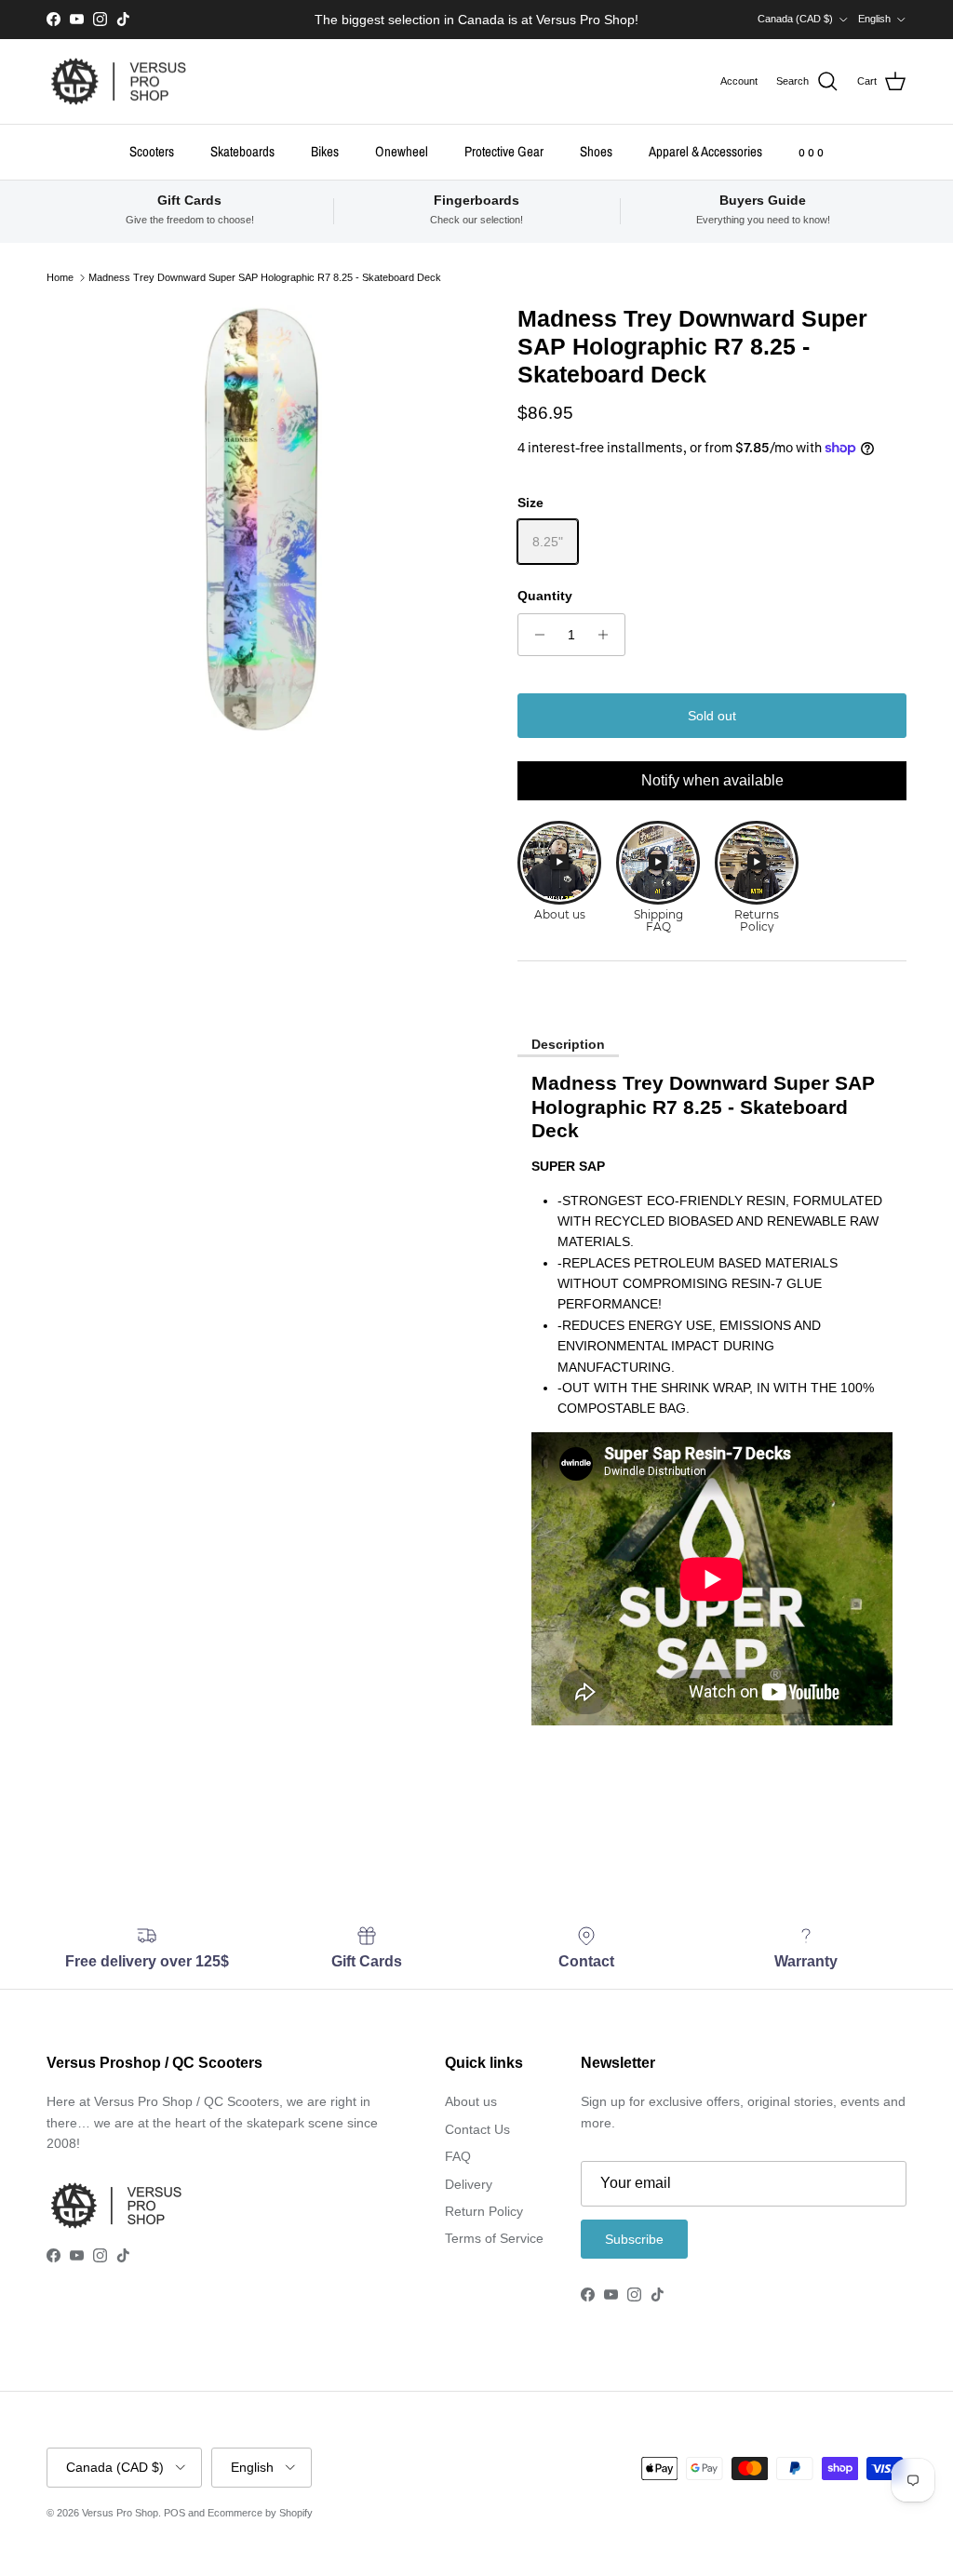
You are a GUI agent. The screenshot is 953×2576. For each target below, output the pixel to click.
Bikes (325, 151)
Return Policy (484, 2211)
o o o (811, 151)
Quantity (545, 596)
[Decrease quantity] (535, 635)
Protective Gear (504, 151)
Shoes (596, 151)
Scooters (152, 151)
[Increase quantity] (608, 635)
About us (471, 2101)
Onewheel (402, 151)
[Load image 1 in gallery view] (262, 519)
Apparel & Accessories (705, 151)
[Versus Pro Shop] (119, 82)
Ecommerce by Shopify (260, 2513)
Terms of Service (494, 2238)
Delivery (469, 2184)
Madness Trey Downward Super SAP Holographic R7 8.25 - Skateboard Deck (265, 277)
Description (568, 1044)
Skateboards (242, 151)
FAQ (458, 2156)
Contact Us (477, 2129)
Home (60, 277)
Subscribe (634, 2239)
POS (174, 2513)
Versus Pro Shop (120, 2513)
